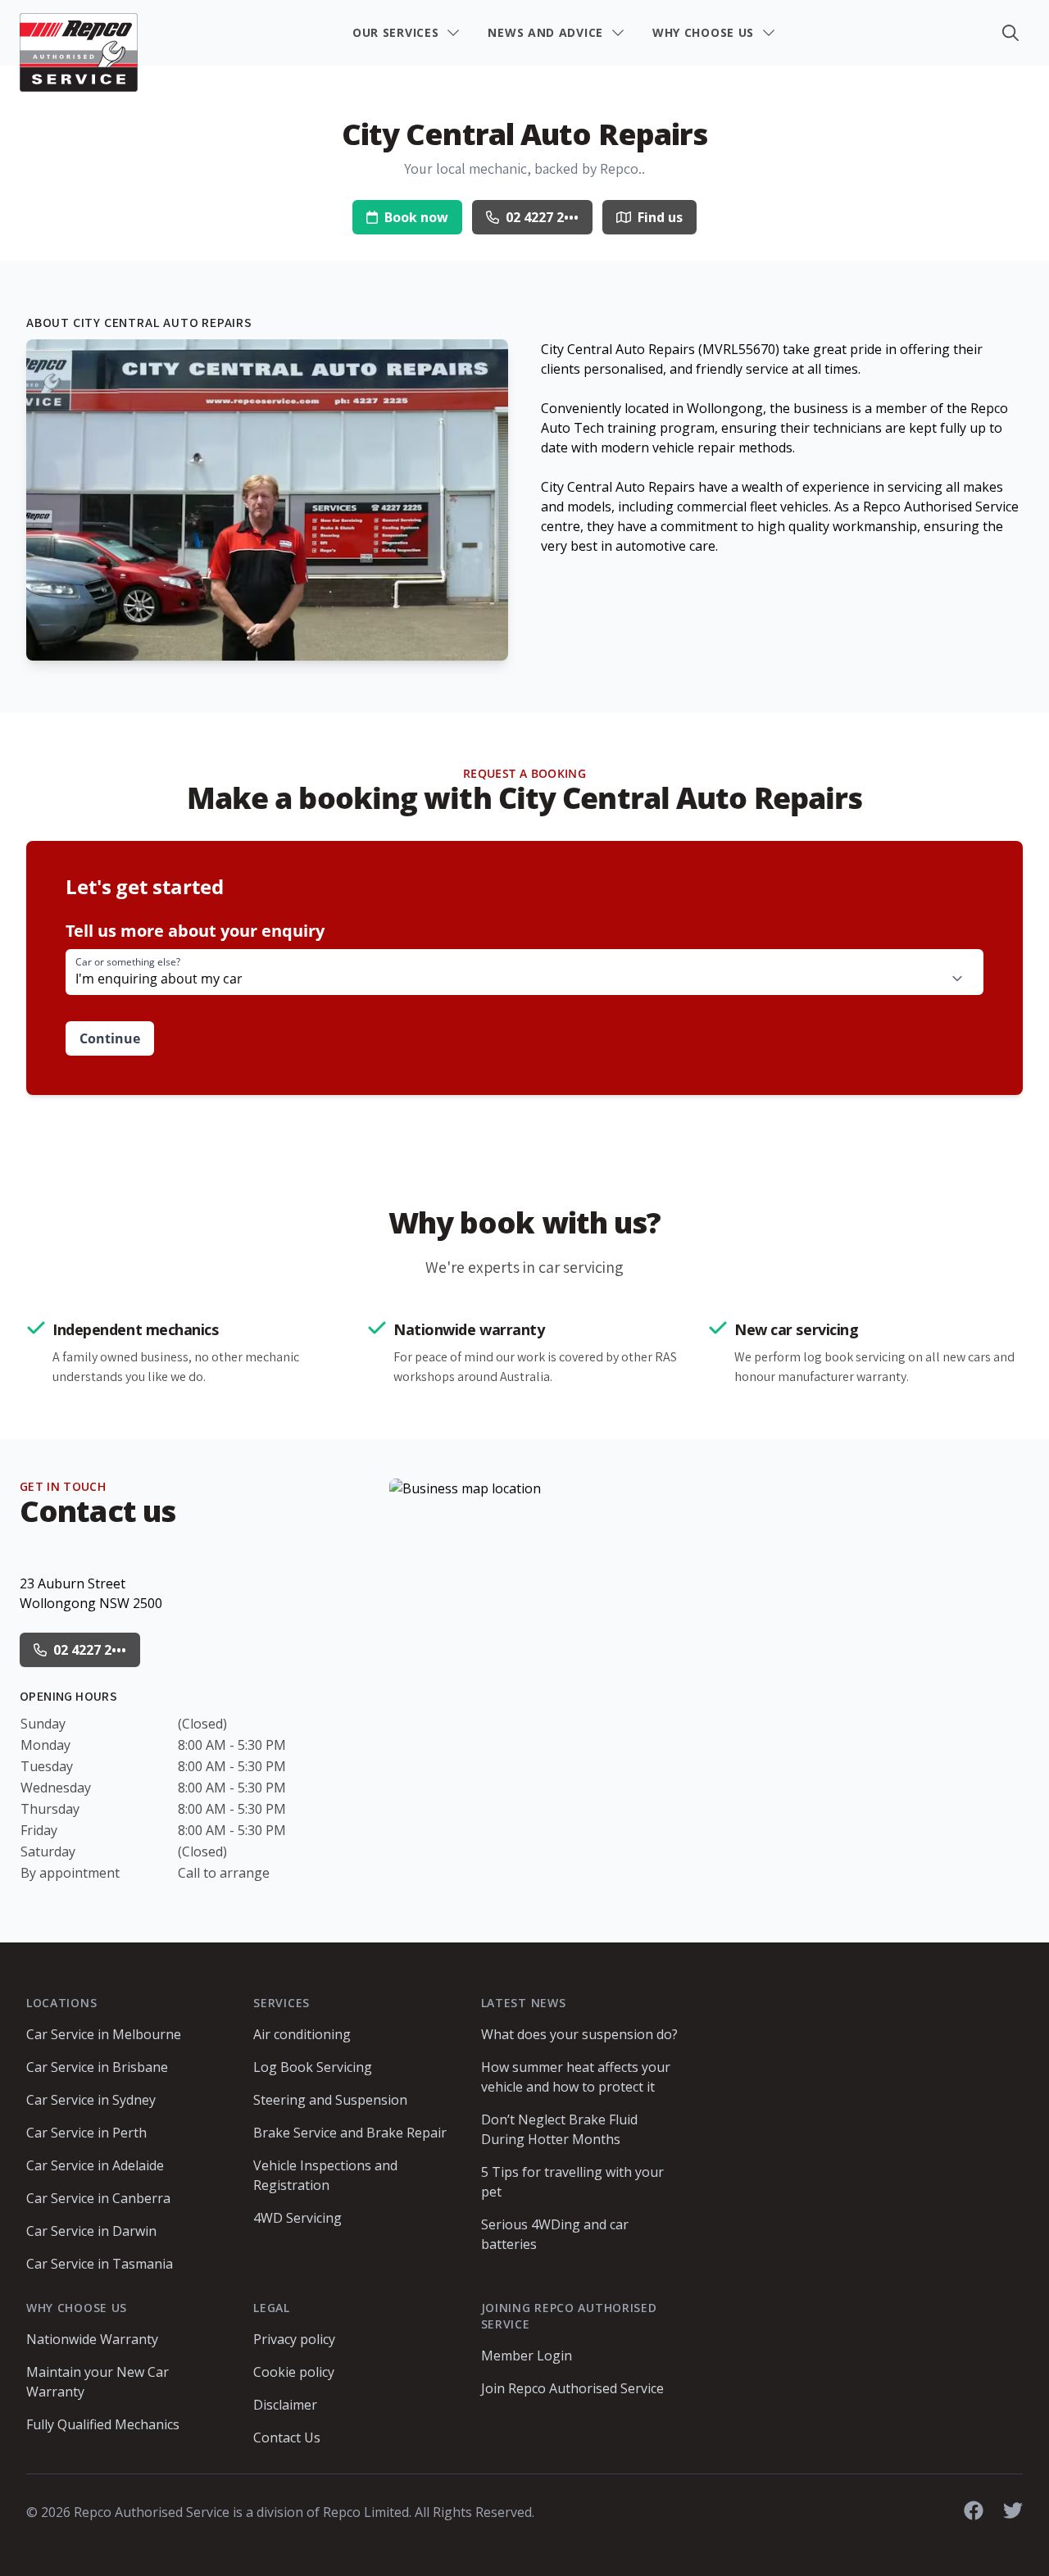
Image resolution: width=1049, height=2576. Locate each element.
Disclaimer (285, 2405)
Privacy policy (294, 2339)
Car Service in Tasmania (100, 2264)
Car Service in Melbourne (104, 2034)
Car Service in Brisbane (97, 2067)
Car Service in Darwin (91, 2231)
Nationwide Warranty (92, 2339)
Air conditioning (302, 2034)
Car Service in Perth (86, 2133)
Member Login (527, 2356)
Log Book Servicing (313, 2067)
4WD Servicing (297, 2218)
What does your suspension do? (579, 2034)
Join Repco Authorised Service (572, 2388)
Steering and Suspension (330, 2100)
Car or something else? (128, 962)
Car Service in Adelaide (95, 2165)
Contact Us (287, 2437)
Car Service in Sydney (91, 2100)
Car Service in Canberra (98, 2198)
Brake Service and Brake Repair (350, 2133)
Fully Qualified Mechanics (103, 2424)
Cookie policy (294, 2372)
